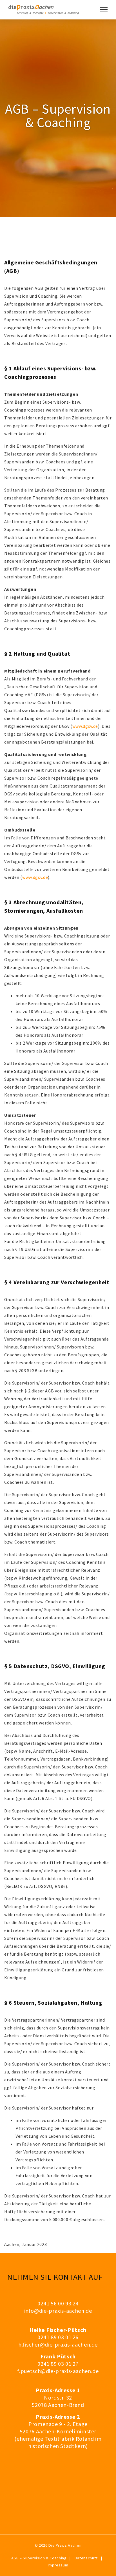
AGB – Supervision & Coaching (39, 2558)
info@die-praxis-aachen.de (58, 2311)
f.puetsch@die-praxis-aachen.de (58, 2371)
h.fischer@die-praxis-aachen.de (58, 2344)
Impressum (58, 2565)
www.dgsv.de (85, 726)
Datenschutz (86, 2558)
